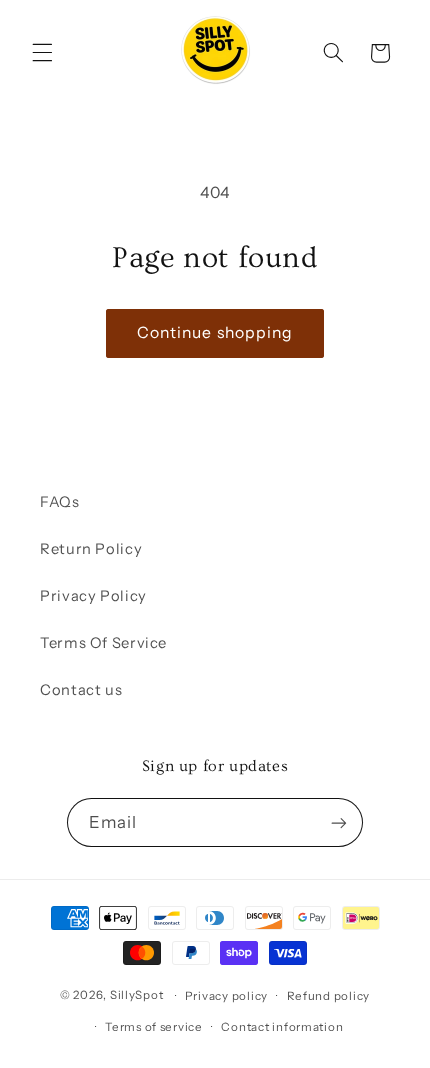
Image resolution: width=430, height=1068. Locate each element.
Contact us (81, 690)
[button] (42, 53)
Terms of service (154, 1027)
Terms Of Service (103, 643)
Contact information (282, 1027)
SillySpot (137, 996)
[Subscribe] (339, 822)
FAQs (60, 502)
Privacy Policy (93, 596)
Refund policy (329, 996)
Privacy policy (226, 996)
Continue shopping (215, 332)
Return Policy (91, 549)
